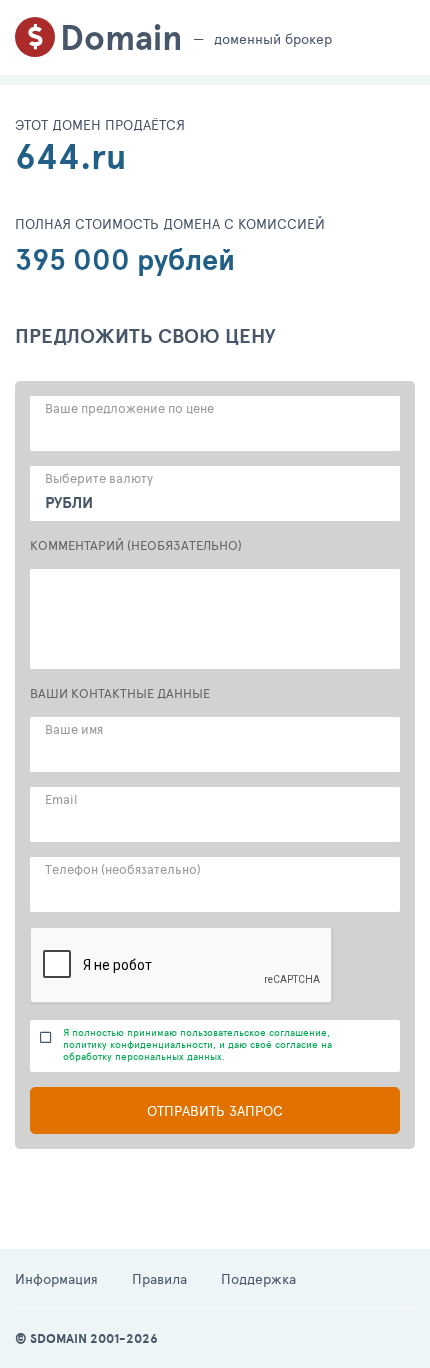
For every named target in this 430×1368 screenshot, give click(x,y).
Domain (121, 37)
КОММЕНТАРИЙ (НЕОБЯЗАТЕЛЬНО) (136, 545)
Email (61, 799)
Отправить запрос (215, 1110)
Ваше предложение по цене (129, 408)
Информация (56, 1278)
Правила (159, 1278)
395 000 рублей (125, 259)
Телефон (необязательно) (123, 869)
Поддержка (258, 1278)
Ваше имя (74, 729)
